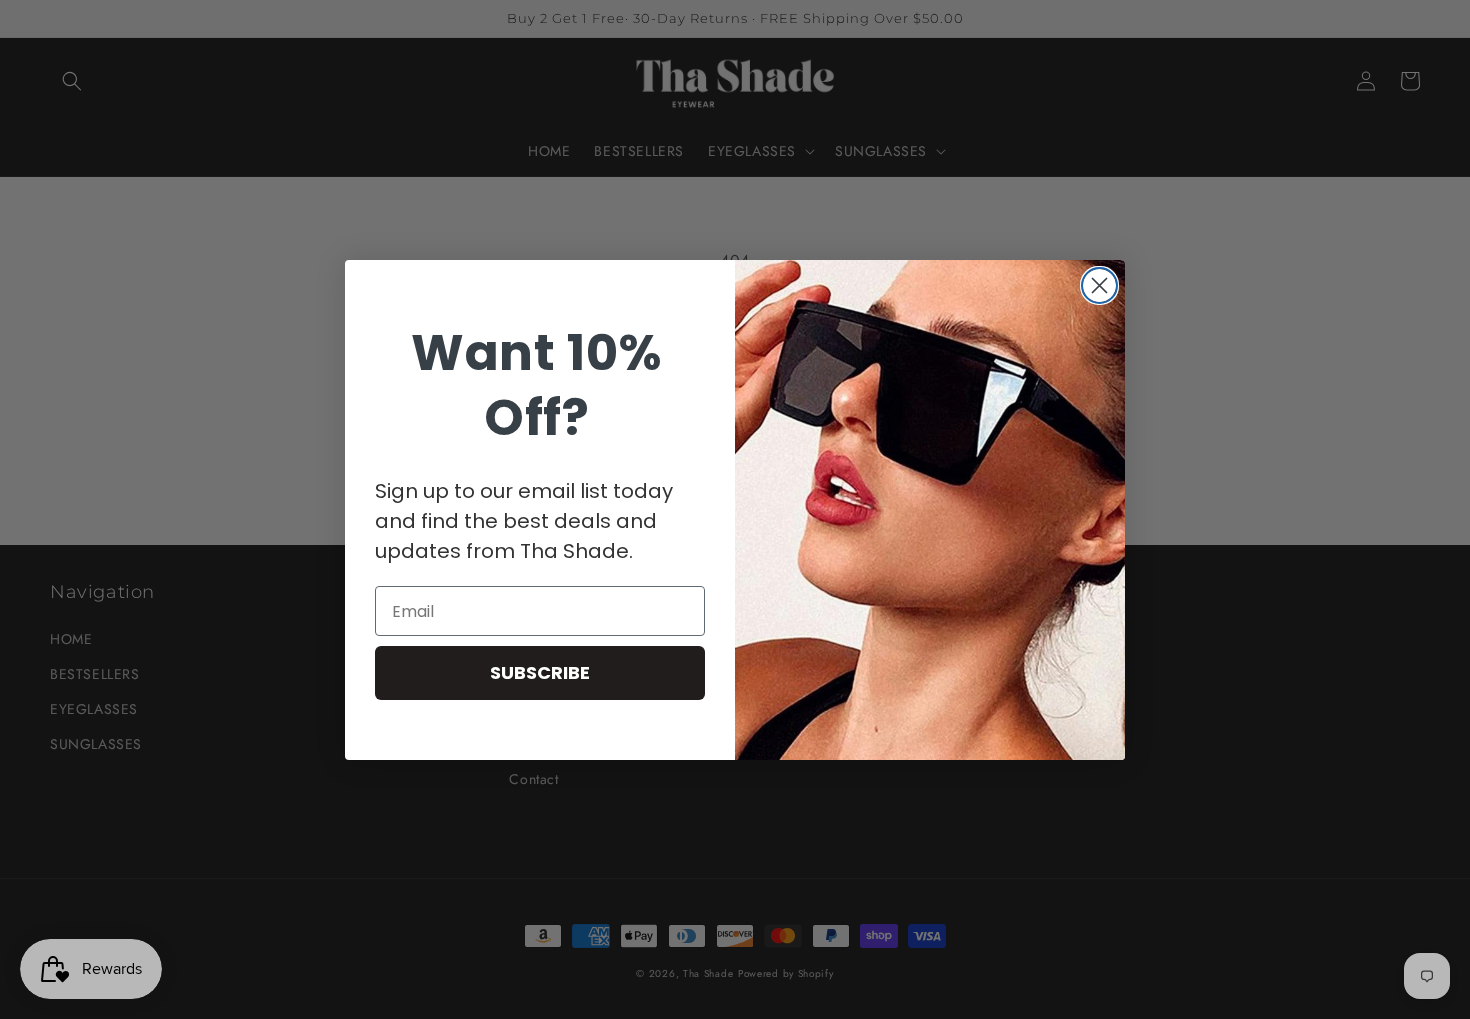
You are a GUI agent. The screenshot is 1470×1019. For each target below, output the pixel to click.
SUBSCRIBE (540, 672)
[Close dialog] (1099, 285)
